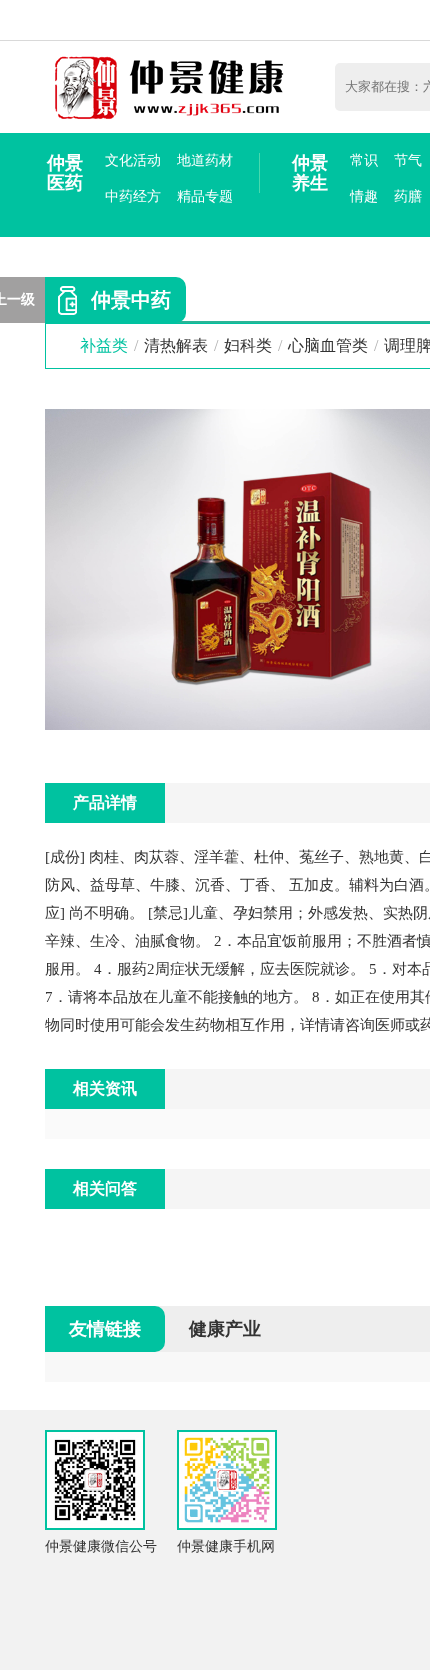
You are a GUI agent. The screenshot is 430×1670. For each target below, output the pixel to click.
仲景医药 (65, 173)
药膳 (408, 196)
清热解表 (176, 345)
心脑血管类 (328, 345)
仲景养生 (310, 173)
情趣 (364, 196)
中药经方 (133, 196)
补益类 (104, 345)
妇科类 (248, 345)
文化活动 (133, 160)
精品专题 (205, 196)
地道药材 (205, 160)
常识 (364, 160)
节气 (408, 160)
